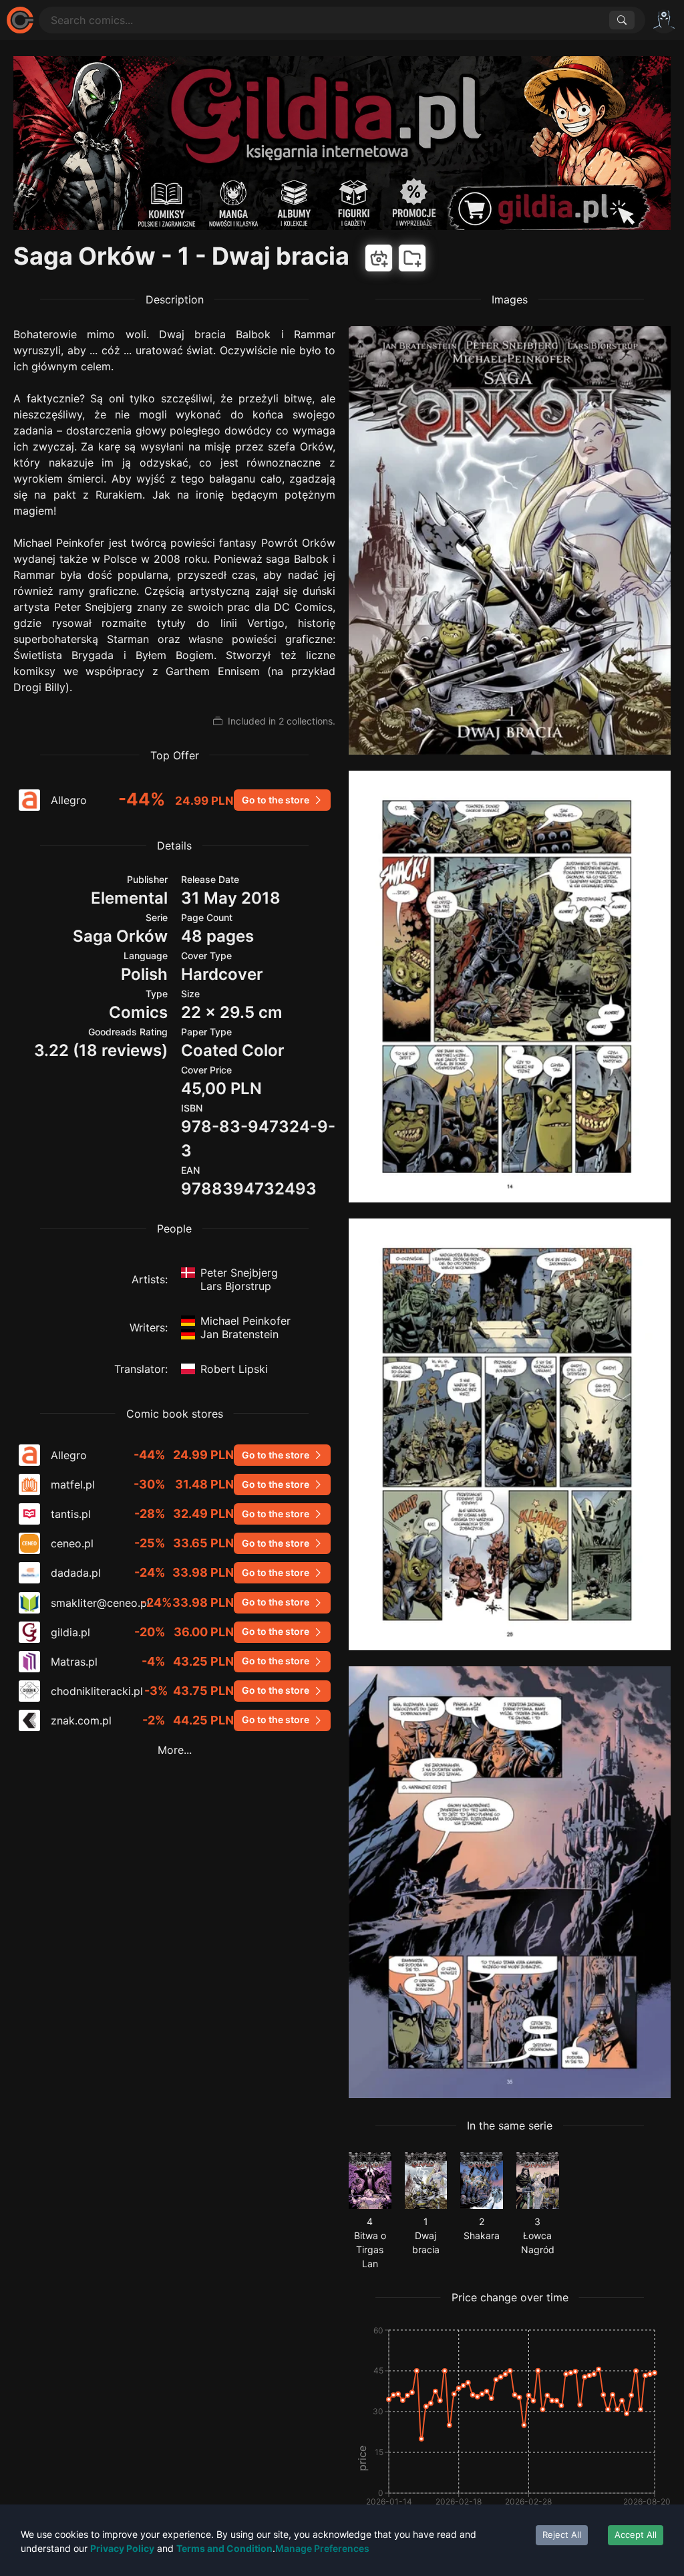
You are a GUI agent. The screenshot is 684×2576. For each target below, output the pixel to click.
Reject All (562, 2535)
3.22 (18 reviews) (101, 1050)
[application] (510, 2432)
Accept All (636, 2535)
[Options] (664, 20)
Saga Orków (120, 936)
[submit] (622, 20)
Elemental (129, 898)
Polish (144, 974)
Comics (138, 1012)
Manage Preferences (322, 2548)
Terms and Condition (224, 2548)
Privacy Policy (122, 2548)
